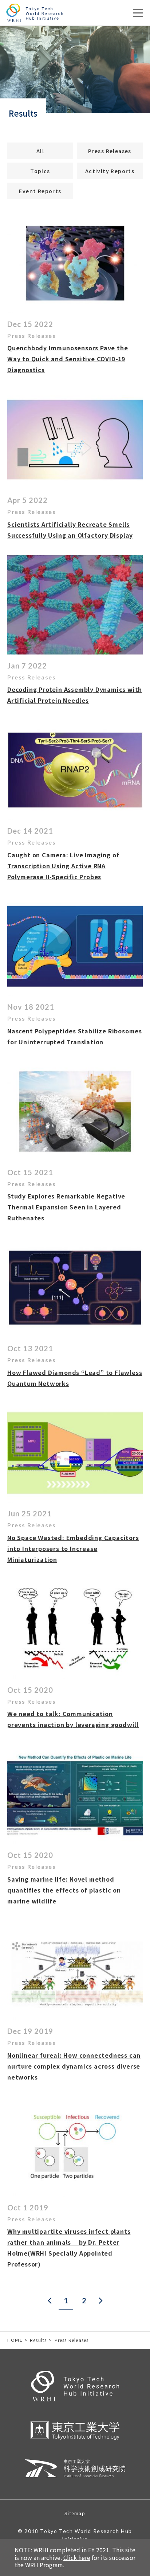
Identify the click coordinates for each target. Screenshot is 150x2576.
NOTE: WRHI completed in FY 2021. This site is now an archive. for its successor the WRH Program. (75, 2557)
